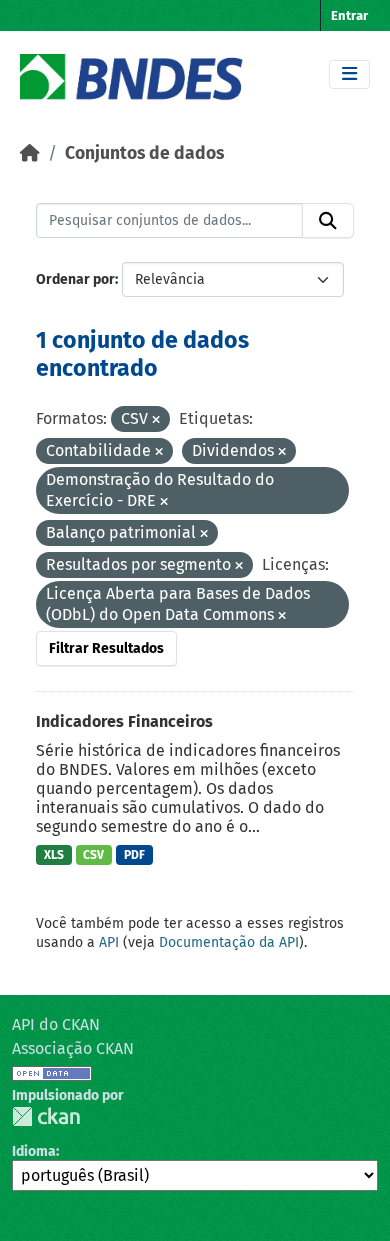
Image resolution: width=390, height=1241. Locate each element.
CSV (93, 855)
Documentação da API (229, 942)
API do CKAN (56, 1024)
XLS (54, 855)
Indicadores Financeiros (124, 721)
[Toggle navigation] (349, 74)
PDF (134, 855)
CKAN (46, 1116)
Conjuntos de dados (144, 153)
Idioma (34, 1151)
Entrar (349, 15)
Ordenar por (75, 279)
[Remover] (156, 420)
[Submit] (328, 221)
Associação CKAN (73, 1048)
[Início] (30, 153)
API (109, 942)
